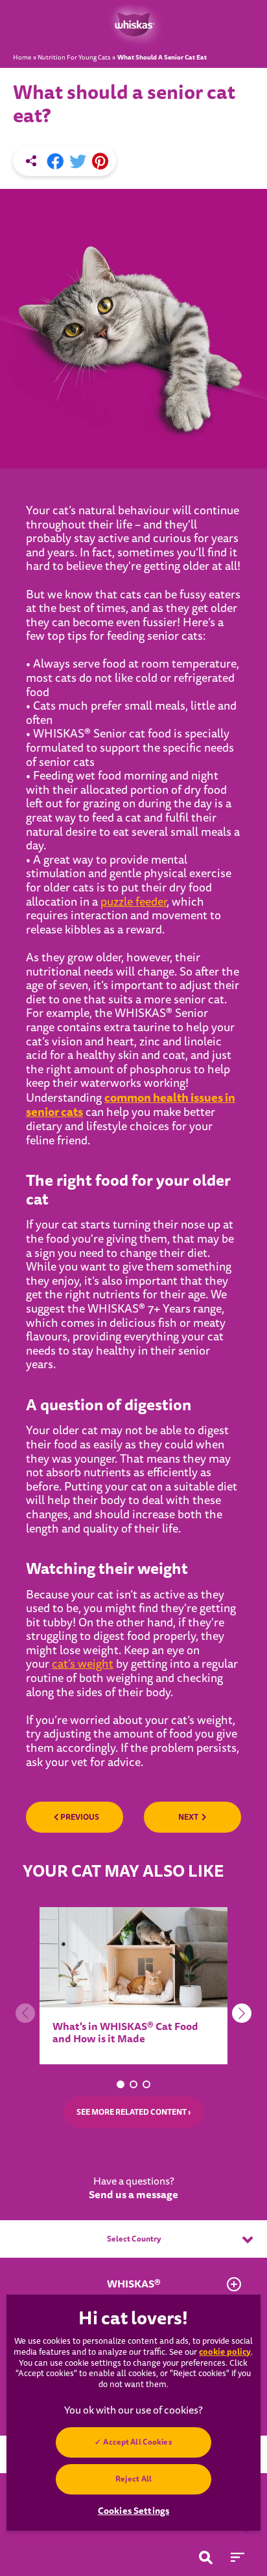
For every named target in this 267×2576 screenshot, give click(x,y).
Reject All (133, 2479)
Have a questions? (133, 2189)
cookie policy (225, 2352)
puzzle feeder (133, 902)
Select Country (134, 2239)
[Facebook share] (55, 162)
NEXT (188, 1817)
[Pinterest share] (100, 162)
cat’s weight (83, 1664)
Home (22, 58)
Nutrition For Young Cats (74, 58)
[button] (121, 2084)
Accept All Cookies (137, 2442)
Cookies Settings (133, 2511)
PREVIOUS (79, 1817)
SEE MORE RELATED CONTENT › (134, 2112)
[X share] (78, 162)
